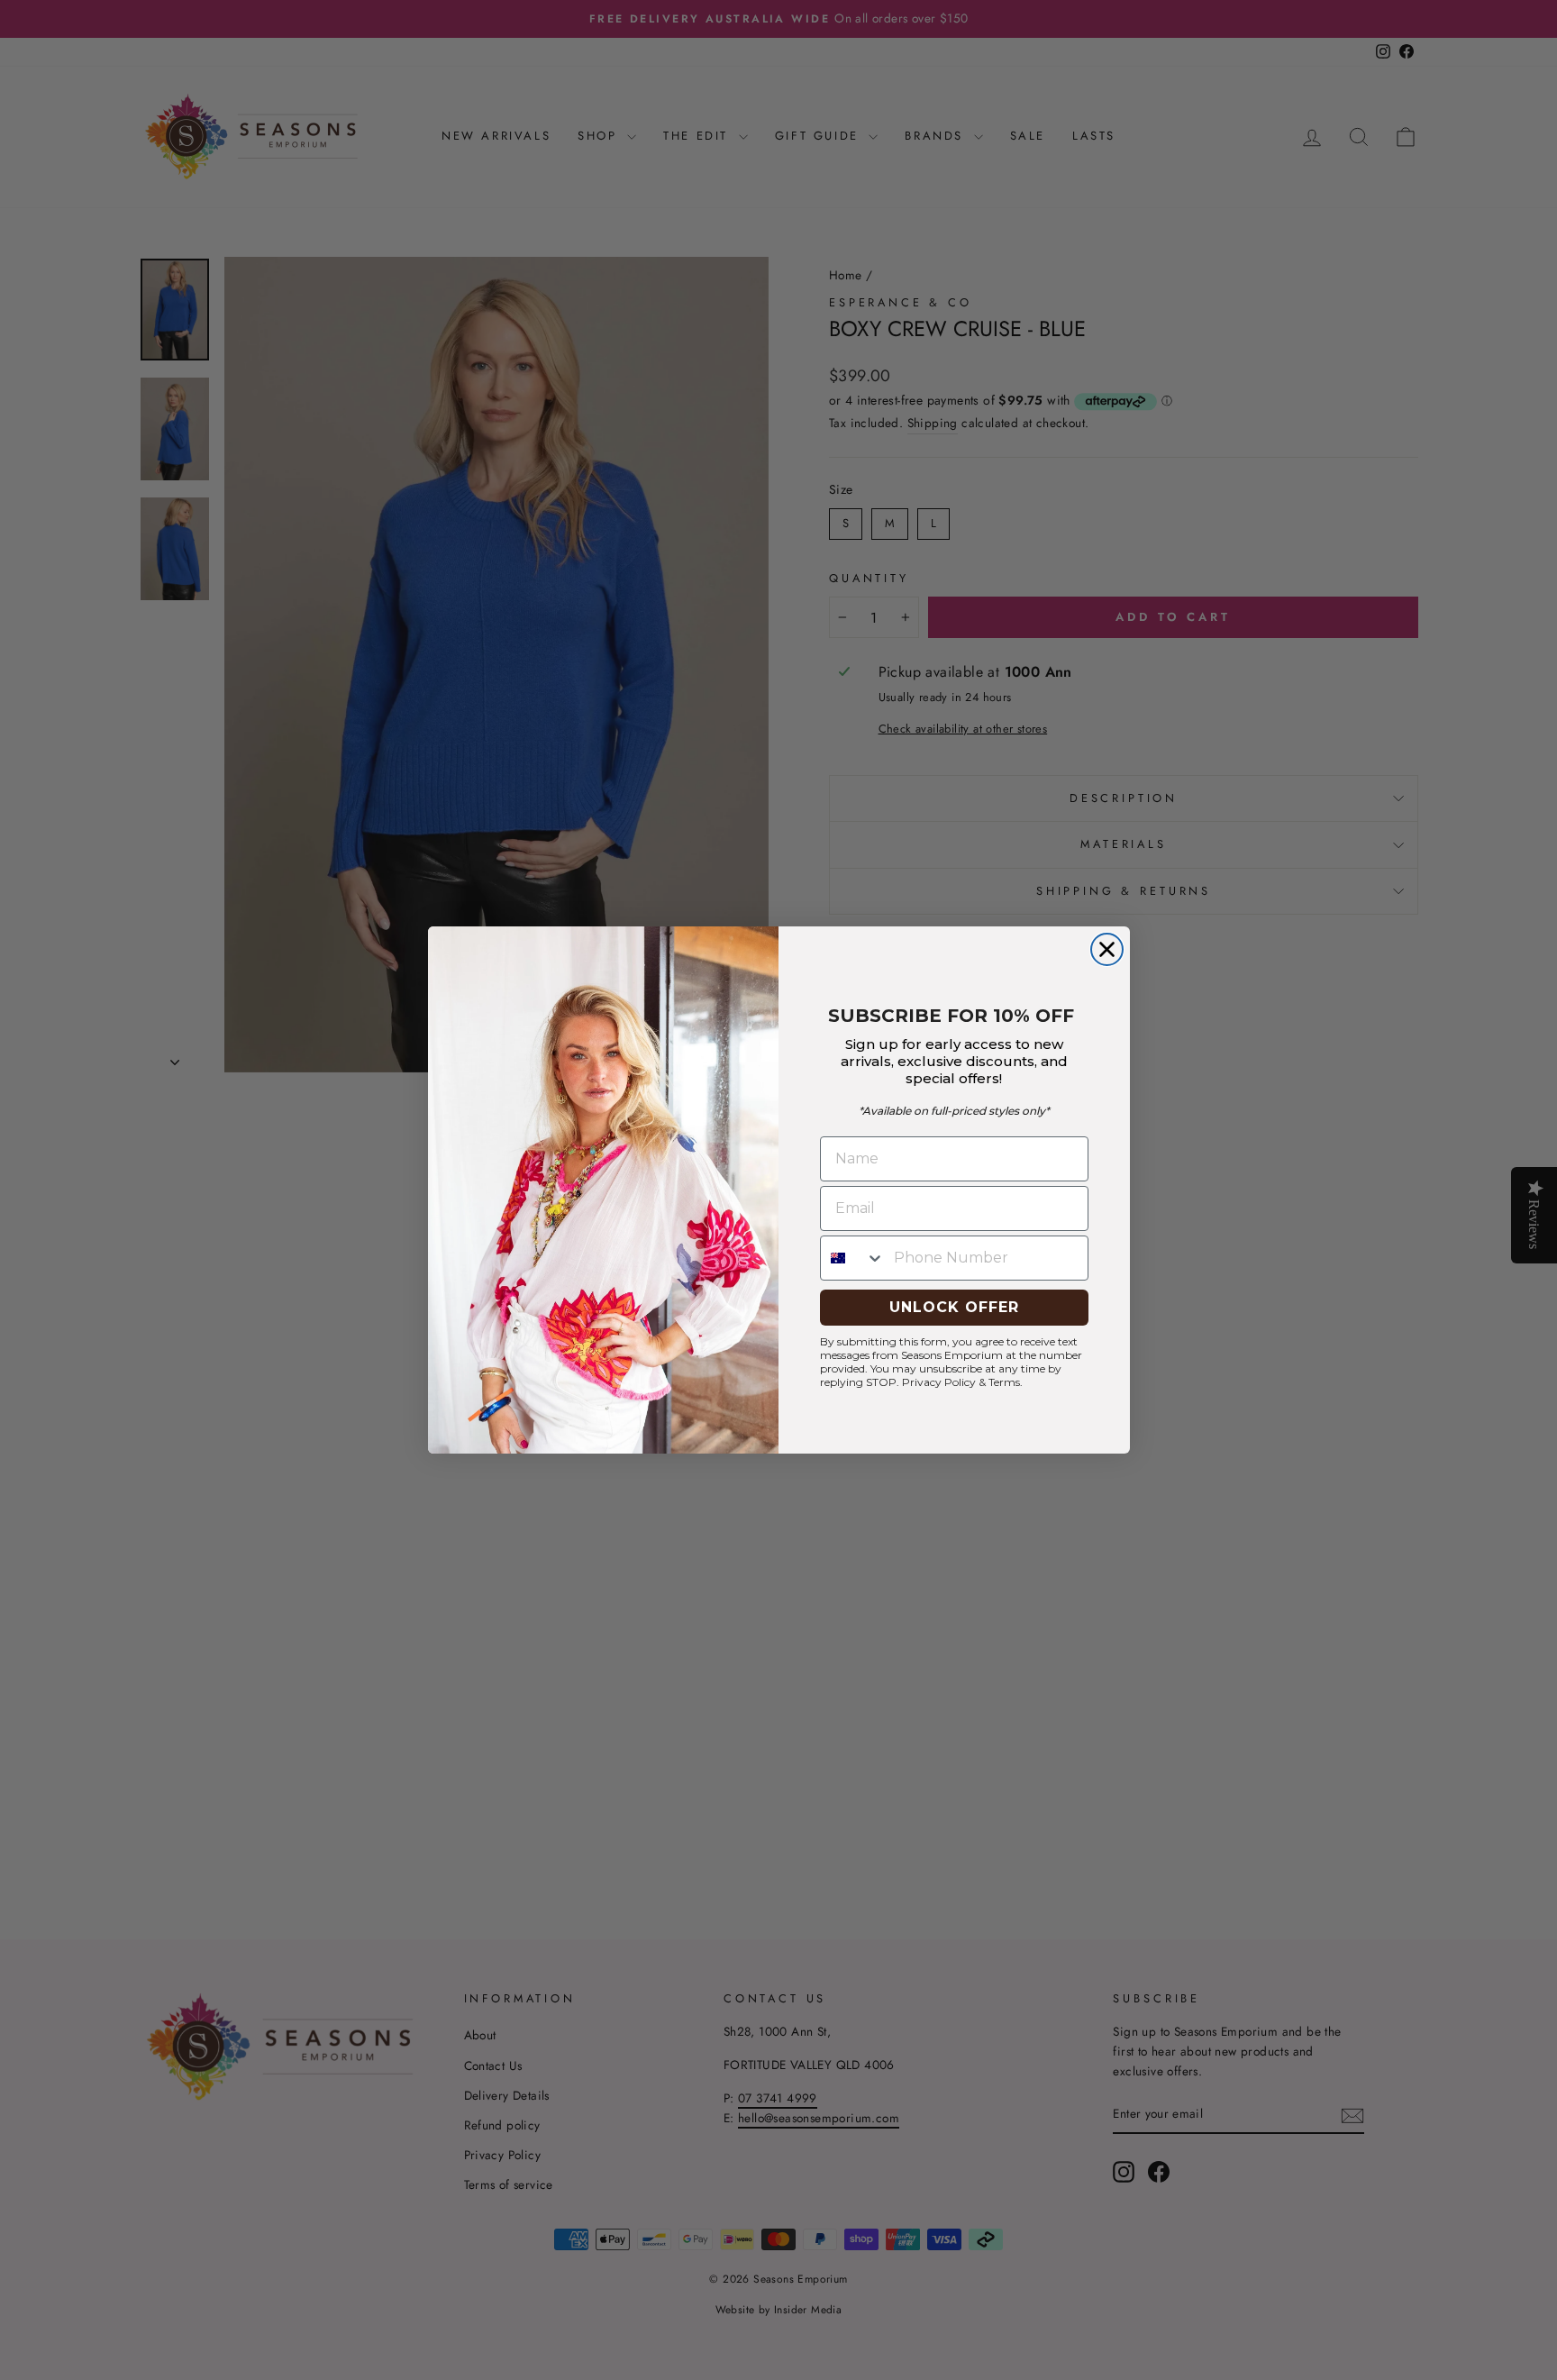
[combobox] (853, 1258)
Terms (1004, 1382)
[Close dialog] (1107, 949)
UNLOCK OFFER (954, 1307)
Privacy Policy (939, 1382)
